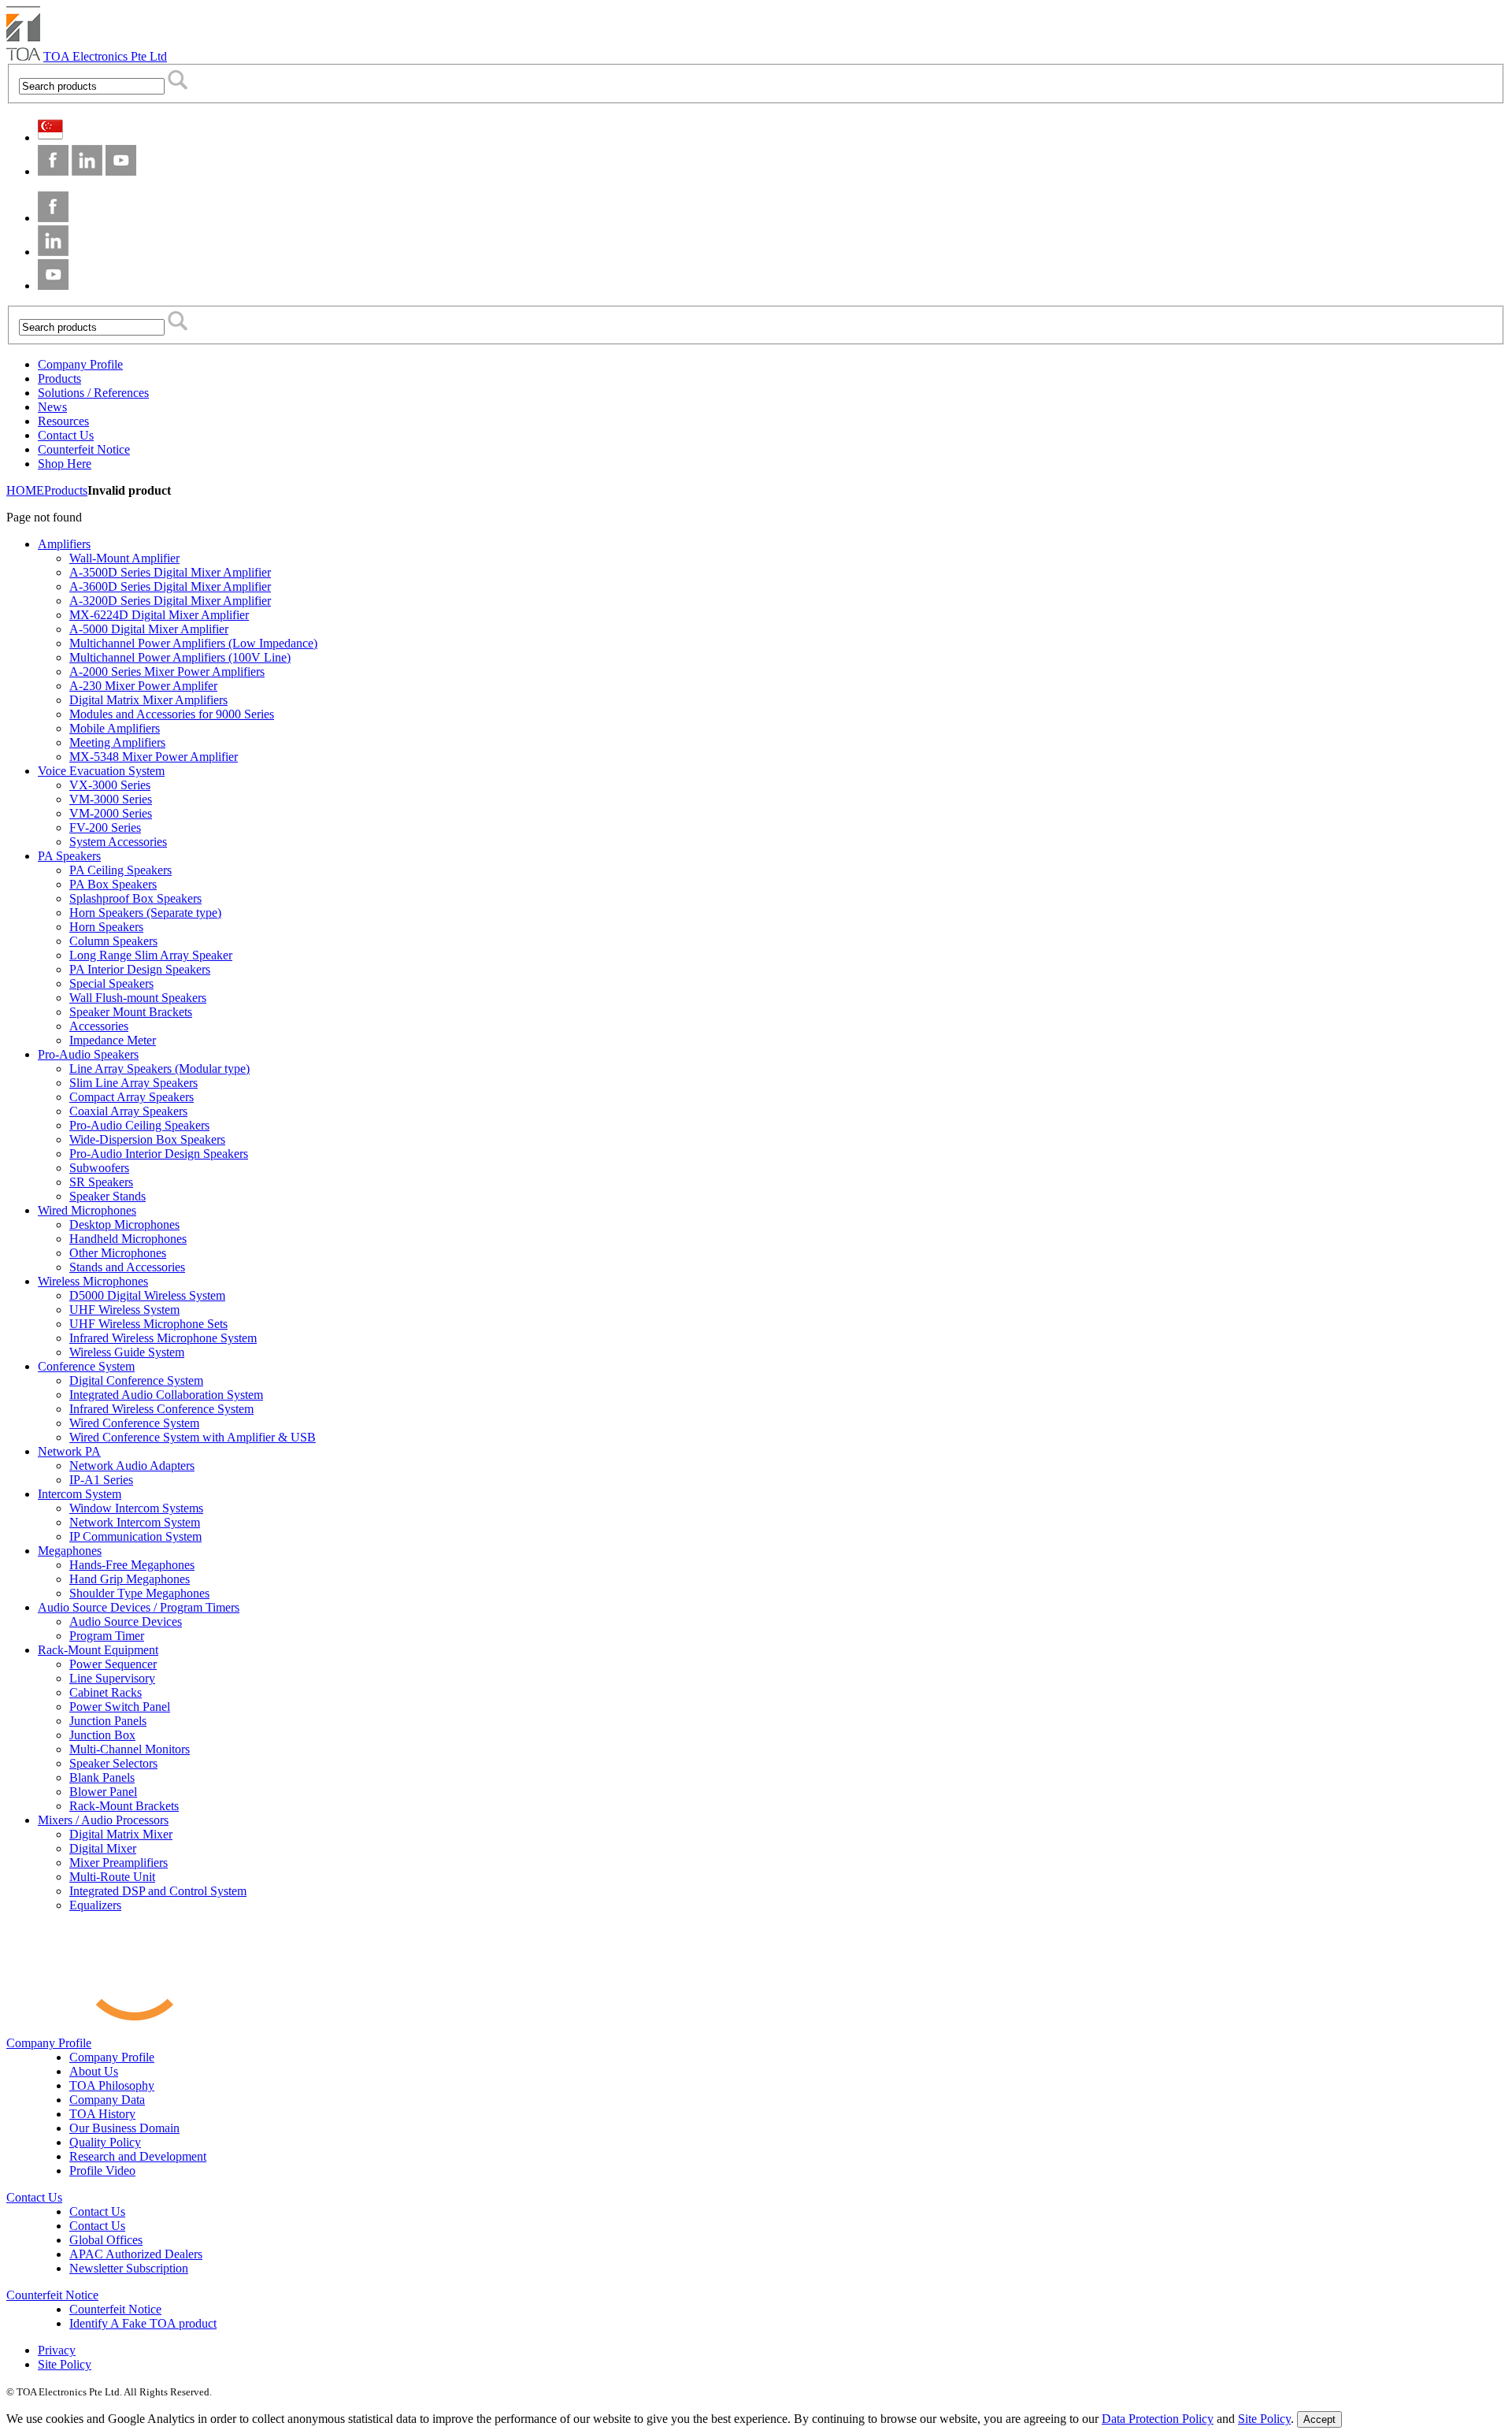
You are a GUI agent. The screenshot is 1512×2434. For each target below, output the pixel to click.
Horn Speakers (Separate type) (145, 913)
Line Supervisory (112, 1678)
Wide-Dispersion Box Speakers (147, 1139)
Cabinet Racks (106, 1692)
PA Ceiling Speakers (120, 870)
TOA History (102, 2114)
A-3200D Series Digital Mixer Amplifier (170, 601)
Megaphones (70, 1551)
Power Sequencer (113, 1664)
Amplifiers (64, 544)
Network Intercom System (135, 1522)
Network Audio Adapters (132, 1466)
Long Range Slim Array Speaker (151, 955)
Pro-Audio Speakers (88, 1054)
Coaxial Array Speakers (128, 1111)
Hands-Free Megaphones (132, 1565)
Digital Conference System (136, 1380)
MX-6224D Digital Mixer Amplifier (159, 615)
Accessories (99, 1026)
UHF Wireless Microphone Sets (148, 1324)
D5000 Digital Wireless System (147, 1295)
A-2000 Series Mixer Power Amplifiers (167, 672)
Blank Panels (102, 1777)
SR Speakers (101, 1182)
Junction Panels (108, 1721)
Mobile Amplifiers (115, 728)
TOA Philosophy (112, 2085)
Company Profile (49, 2043)
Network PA (69, 1451)
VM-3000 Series (111, 799)
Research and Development (138, 2156)
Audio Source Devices (126, 1621)
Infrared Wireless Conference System (161, 1409)
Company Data (107, 2100)
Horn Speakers (106, 927)
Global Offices (106, 2240)
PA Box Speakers (113, 884)
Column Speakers (113, 941)
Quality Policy (105, 2142)
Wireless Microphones (93, 1281)
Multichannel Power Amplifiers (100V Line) (180, 657)
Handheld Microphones (128, 1239)
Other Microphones (118, 1253)
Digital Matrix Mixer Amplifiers (148, 700)
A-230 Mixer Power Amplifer (143, 686)
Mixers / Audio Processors (103, 1820)
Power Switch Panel (120, 1707)
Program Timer (107, 1636)
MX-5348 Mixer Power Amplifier (154, 757)
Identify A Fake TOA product (143, 2323)
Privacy (57, 2350)
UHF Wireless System (124, 1310)
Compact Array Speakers (132, 1097)
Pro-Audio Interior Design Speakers (159, 1154)
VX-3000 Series (110, 785)
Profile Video (102, 2171)
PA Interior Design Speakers (140, 969)
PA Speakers (69, 856)
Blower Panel (103, 1792)
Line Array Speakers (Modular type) (159, 1069)
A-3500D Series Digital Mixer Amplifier (170, 572)
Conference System (86, 1366)
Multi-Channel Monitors (130, 1749)
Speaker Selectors (113, 1763)
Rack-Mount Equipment (98, 1650)
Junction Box (102, 1735)
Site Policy (65, 2364)
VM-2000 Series (111, 813)
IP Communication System (135, 1536)
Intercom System (80, 1494)
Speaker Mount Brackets (131, 1012)
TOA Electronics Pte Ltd (105, 56)
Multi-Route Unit (112, 1877)
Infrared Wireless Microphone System (163, 1338)
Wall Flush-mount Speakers (138, 998)
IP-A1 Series (101, 1480)
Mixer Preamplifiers (119, 1863)
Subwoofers (99, 1168)
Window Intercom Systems (136, 1508)
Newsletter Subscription (129, 2268)
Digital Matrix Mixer (121, 1834)
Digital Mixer (103, 1848)
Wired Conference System (134, 1423)
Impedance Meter (113, 1040)
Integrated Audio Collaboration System (166, 1395)
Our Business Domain (124, 2128)
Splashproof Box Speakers (135, 898)
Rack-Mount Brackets (124, 1806)
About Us (94, 2071)
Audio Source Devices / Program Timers (139, 1607)
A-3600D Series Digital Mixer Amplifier (170, 586)
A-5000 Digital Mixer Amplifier (149, 629)
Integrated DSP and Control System (158, 1891)
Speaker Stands (107, 1196)
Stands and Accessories (127, 1267)
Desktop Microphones (124, 1224)
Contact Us (34, 2197)
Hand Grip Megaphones (130, 1579)
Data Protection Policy (1158, 2419)
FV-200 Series (105, 827)
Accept (1319, 2419)
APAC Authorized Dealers (136, 2254)
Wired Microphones (87, 1210)
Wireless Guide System (127, 1352)
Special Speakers (111, 983)
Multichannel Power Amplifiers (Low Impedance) (193, 643)
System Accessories (118, 842)
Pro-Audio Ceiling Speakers (139, 1125)
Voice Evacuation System (101, 771)
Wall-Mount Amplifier (124, 558)
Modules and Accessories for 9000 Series (172, 714)
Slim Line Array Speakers (133, 1083)
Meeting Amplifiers (117, 742)
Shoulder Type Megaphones (139, 1593)
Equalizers (95, 1905)
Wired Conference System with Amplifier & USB (193, 1437)
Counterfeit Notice (52, 2295)
